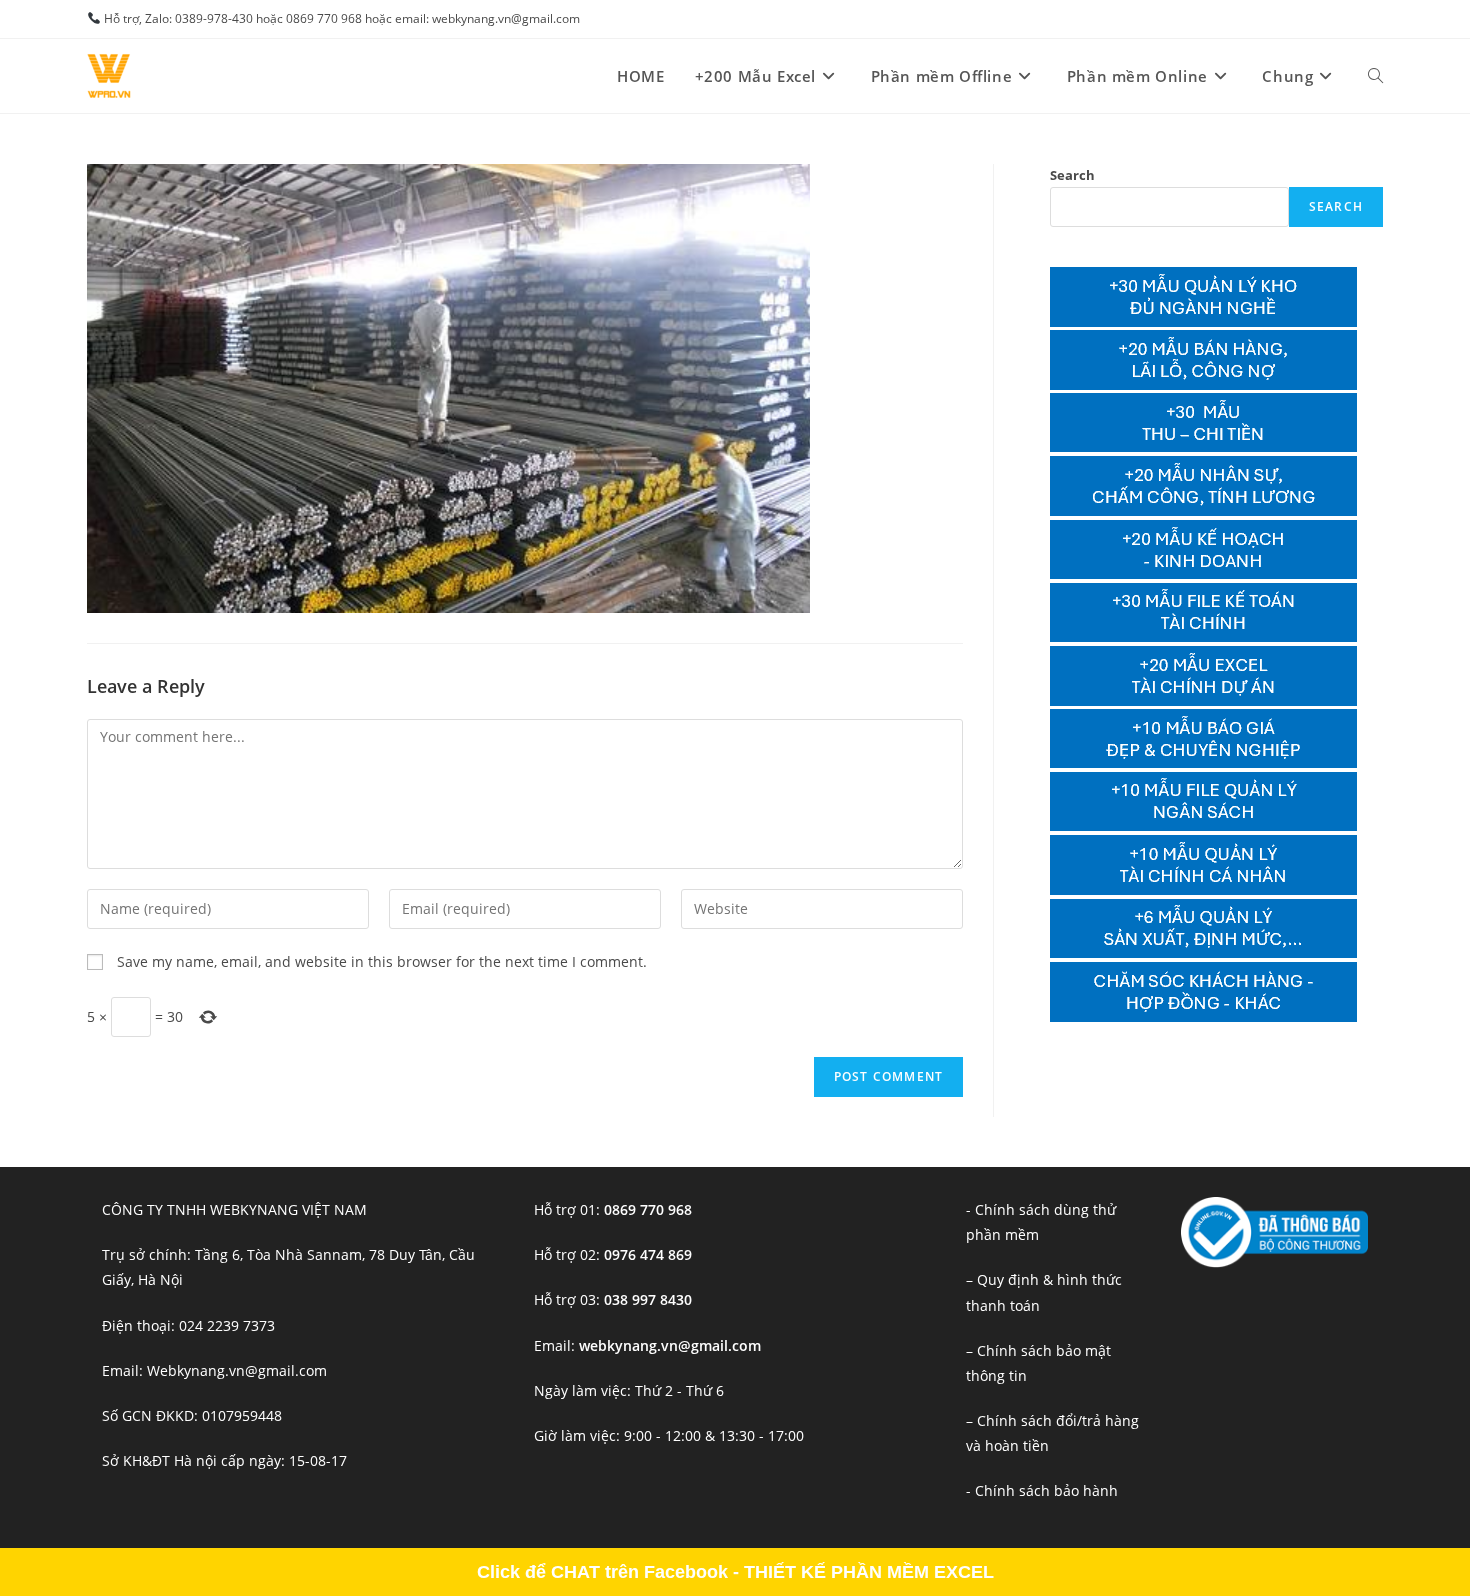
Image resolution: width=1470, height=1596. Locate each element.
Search (1072, 175)
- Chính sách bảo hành (1042, 1490)
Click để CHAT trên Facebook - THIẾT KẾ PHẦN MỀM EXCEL (735, 1572)
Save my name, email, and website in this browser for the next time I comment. (382, 961)
